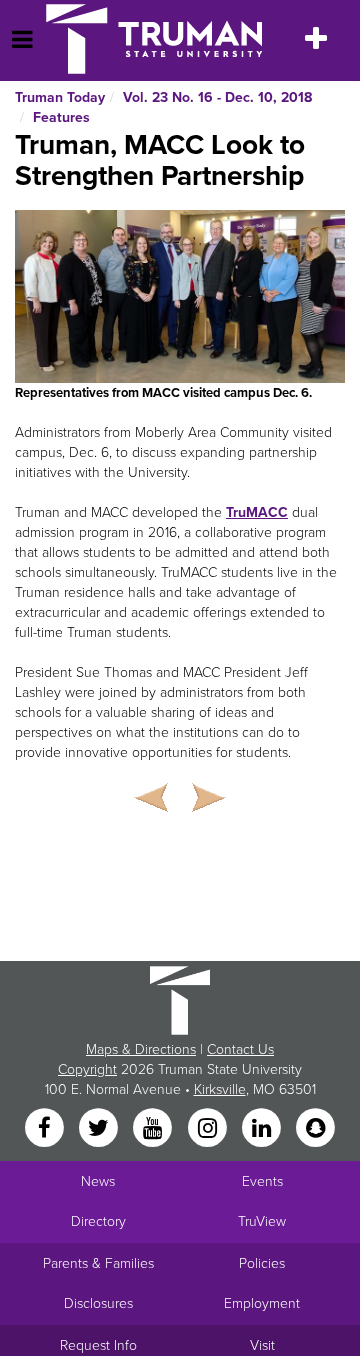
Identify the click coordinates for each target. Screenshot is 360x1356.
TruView (262, 1221)
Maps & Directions (141, 1049)
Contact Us (240, 1049)
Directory (98, 1221)
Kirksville (220, 1089)
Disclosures (98, 1303)
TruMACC (257, 512)
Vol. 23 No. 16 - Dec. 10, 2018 (217, 97)
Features (61, 117)
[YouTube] (155, 1129)
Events (262, 1181)
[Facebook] (46, 1129)
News (98, 1181)
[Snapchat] (316, 1129)
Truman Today (60, 97)
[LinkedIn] (263, 1129)
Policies (262, 1263)
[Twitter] (100, 1129)
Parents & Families (98, 1263)
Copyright (87, 1069)
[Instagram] (209, 1129)
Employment (262, 1303)
